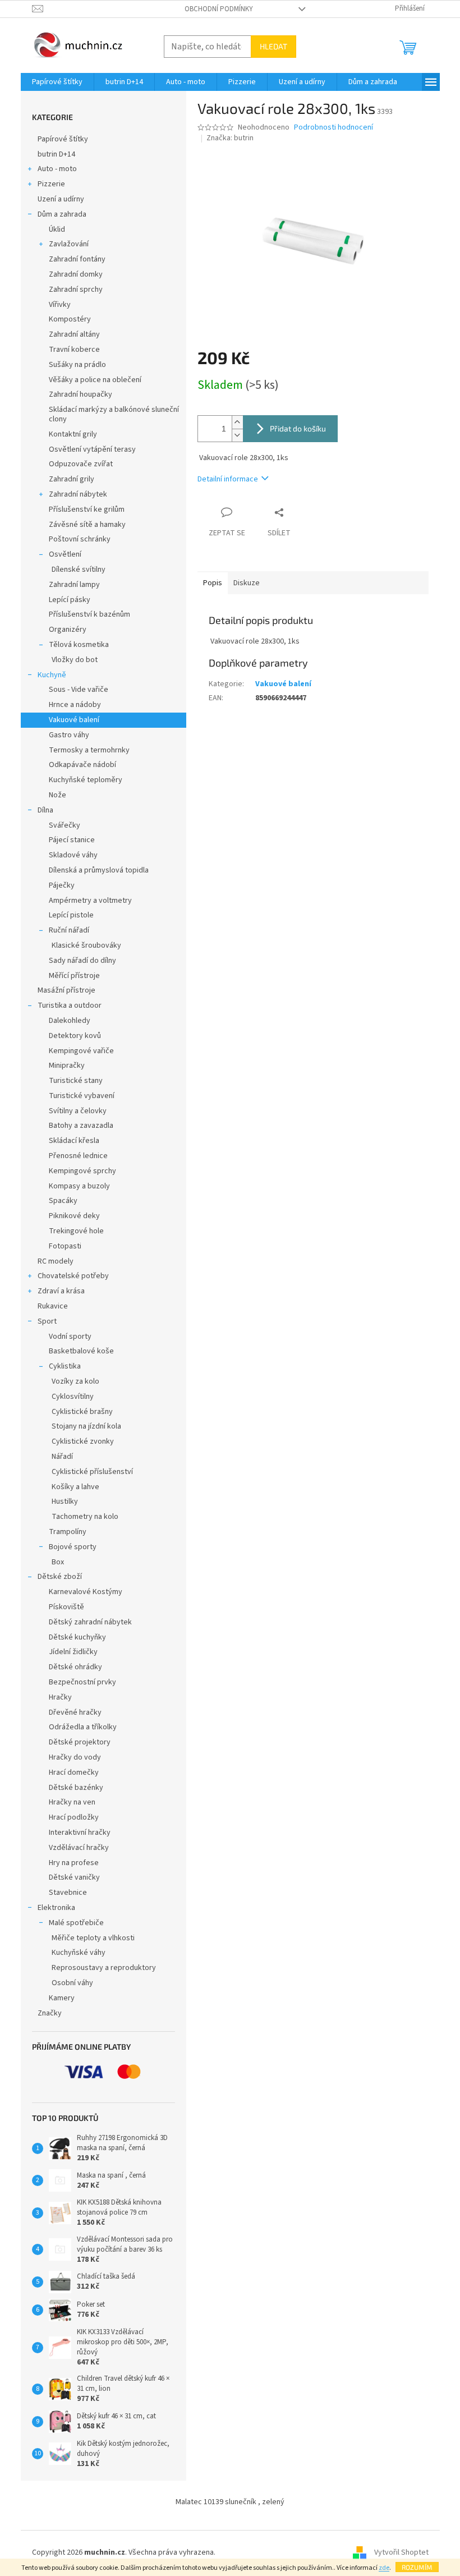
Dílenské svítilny (79, 570)
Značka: (230, 138)
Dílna (45, 810)
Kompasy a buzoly (79, 1186)
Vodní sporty (70, 1337)
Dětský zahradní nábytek (90, 1622)
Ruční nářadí (69, 930)
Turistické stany (76, 1081)
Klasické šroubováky (86, 945)
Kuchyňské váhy (79, 1953)
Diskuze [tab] (247, 583)
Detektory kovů (75, 1036)
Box (58, 1562)
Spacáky (63, 1201)
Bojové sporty (73, 1547)
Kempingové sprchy (82, 1171)
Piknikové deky (74, 1216)
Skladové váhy (73, 855)
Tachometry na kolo (85, 1517)
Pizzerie (51, 184)
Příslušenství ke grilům (87, 509)
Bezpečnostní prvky (82, 1682)
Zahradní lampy (74, 585)
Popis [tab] (213, 583)
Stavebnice (68, 1893)
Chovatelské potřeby (73, 1276)
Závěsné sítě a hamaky (87, 525)
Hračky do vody (75, 1757)
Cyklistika (65, 1366)
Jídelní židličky (73, 1652)
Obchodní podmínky (219, 9)
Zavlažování (69, 244)
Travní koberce (74, 350)
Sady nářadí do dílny (82, 961)
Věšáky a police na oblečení (95, 380)
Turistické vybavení (82, 1096)
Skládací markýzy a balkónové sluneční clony (114, 414)
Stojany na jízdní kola (86, 1426)
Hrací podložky (74, 1817)
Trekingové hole (76, 1231)
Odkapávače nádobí (82, 765)
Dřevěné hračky (75, 1712)
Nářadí (62, 1457)
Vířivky (60, 305)
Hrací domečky (74, 1773)
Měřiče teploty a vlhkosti (93, 1938)
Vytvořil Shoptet (401, 2552)
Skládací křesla (74, 1141)
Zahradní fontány (77, 259)
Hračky (60, 1697)
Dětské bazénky (76, 1788)
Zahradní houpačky (81, 394)
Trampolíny (68, 1532)
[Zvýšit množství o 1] (237, 422)
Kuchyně (52, 675)
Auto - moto (57, 169)
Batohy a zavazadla (81, 1126)
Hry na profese (74, 1863)
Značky (50, 2013)
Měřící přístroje (74, 976)
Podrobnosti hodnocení (334, 128)
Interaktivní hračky (80, 1833)
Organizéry (68, 630)
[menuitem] (57, 82)
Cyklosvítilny (73, 1397)
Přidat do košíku (298, 428)
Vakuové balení (74, 720)
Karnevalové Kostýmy (86, 1592)
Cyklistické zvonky (83, 1441)
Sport (47, 1321)
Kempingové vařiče (81, 1051)
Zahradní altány (74, 334)
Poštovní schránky (80, 539)
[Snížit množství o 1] (237, 435)
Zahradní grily (72, 479)
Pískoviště (66, 1607)
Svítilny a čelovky (78, 1111)
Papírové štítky (63, 139)
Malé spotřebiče (76, 1923)
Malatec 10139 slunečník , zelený (230, 2502)
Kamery (62, 1998)
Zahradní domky (76, 274)
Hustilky (65, 1501)
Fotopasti (65, 1246)
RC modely (56, 1261)
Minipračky (67, 1066)
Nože (58, 795)
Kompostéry (70, 319)
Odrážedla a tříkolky (83, 1727)
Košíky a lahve (75, 1487)
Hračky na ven (72, 1802)
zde (384, 2568)
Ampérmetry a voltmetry (90, 901)
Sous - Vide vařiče (79, 690)
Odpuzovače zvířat (81, 464)
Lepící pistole (71, 915)
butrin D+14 (56, 154)
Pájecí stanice (72, 840)
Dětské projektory (80, 1742)
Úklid (57, 229)
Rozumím (417, 2567)
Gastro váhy (69, 735)
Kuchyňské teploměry (86, 780)
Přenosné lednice (78, 1156)
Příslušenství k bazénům (89, 614)
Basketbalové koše (81, 1351)
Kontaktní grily (73, 434)
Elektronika (56, 1908)
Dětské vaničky (74, 1877)
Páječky (62, 885)
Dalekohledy (70, 1021)
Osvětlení (65, 554)
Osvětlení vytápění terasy (92, 449)
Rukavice (53, 1306)
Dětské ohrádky (75, 1667)
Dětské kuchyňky (77, 1637)
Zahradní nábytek (78, 494)
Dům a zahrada (62, 214)
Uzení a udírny (61, 199)
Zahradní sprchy (76, 290)
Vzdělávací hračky (79, 1848)
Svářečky (65, 825)
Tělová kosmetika (79, 645)
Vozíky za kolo (75, 1381)
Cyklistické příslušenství (92, 1472)
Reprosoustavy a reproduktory (104, 1968)
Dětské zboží (60, 1577)
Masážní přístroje (66, 990)
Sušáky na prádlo (77, 365)
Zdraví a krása (61, 1291)
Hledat (273, 46)
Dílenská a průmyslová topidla (99, 870)
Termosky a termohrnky (89, 750)
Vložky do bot (75, 660)
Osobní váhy (72, 1983)
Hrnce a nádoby (75, 705)
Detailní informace (228, 479)
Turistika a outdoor (70, 1005)
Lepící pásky (70, 600)
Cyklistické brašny (82, 1412)
